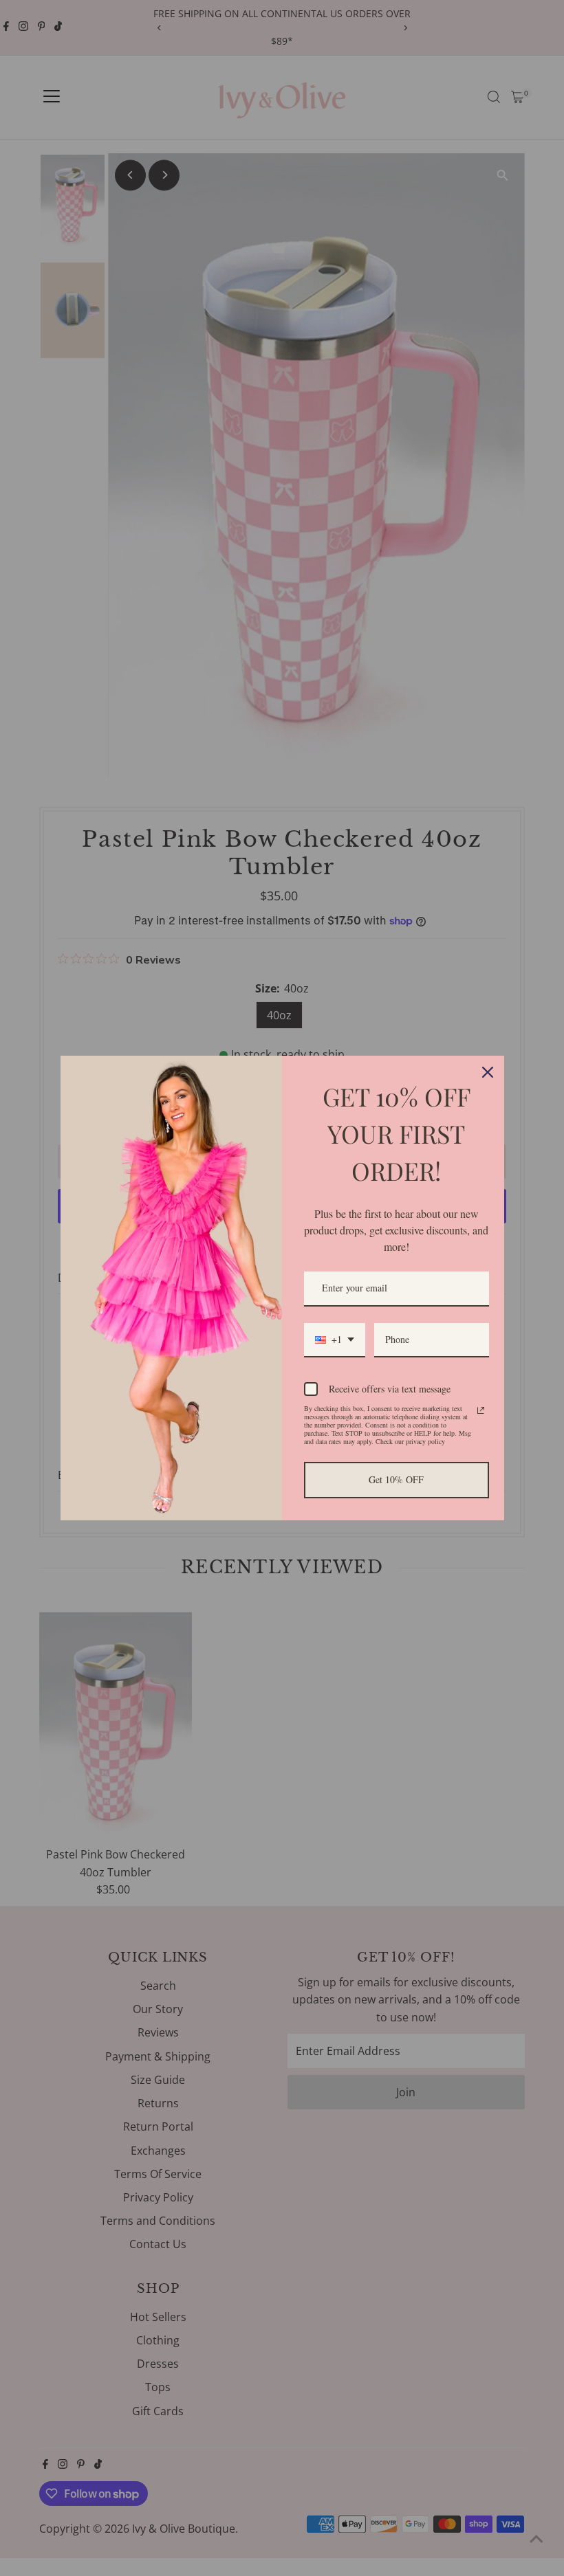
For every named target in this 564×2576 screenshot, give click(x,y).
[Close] (488, 1072)
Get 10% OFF (396, 1479)
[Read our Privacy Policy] (481, 1410)
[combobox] (335, 1341)
